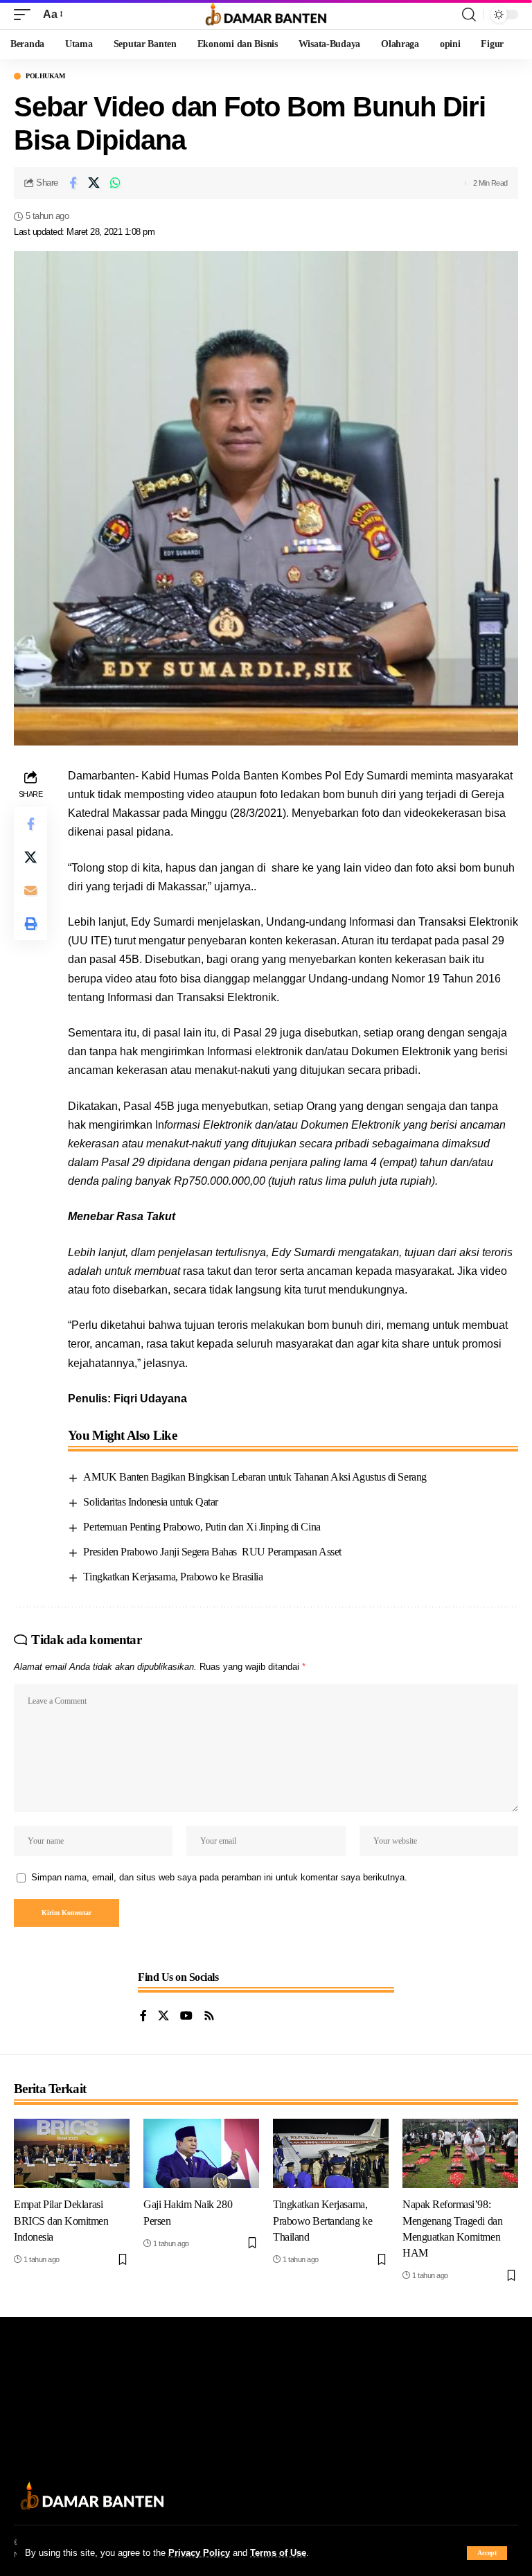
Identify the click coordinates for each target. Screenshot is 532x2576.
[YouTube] (186, 2017)
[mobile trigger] (26, 14)
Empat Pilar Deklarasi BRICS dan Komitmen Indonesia (61, 2220)
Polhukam (45, 76)
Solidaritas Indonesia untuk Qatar (150, 1502)
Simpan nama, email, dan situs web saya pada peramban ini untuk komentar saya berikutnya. (219, 1877)
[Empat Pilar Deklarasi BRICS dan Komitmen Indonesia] (72, 2153)
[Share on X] (94, 183)
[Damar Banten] (266, 15)
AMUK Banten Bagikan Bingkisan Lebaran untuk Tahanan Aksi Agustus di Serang (255, 1477)
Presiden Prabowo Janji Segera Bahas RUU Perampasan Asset (212, 1552)
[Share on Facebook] (73, 183)
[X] (163, 2017)
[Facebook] (143, 2017)
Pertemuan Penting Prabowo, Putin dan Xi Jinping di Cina (202, 1527)
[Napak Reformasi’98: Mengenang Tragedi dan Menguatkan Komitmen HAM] (460, 2153)
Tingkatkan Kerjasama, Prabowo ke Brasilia (173, 1577)
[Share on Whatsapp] (116, 183)
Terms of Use (278, 2553)
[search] (469, 15)
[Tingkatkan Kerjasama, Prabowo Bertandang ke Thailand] (331, 2153)
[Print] (30, 924)
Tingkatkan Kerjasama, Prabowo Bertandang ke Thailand (322, 2220)
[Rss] (209, 2017)
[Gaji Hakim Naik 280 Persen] (201, 2153)
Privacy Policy (199, 2553)
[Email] (30, 890)
